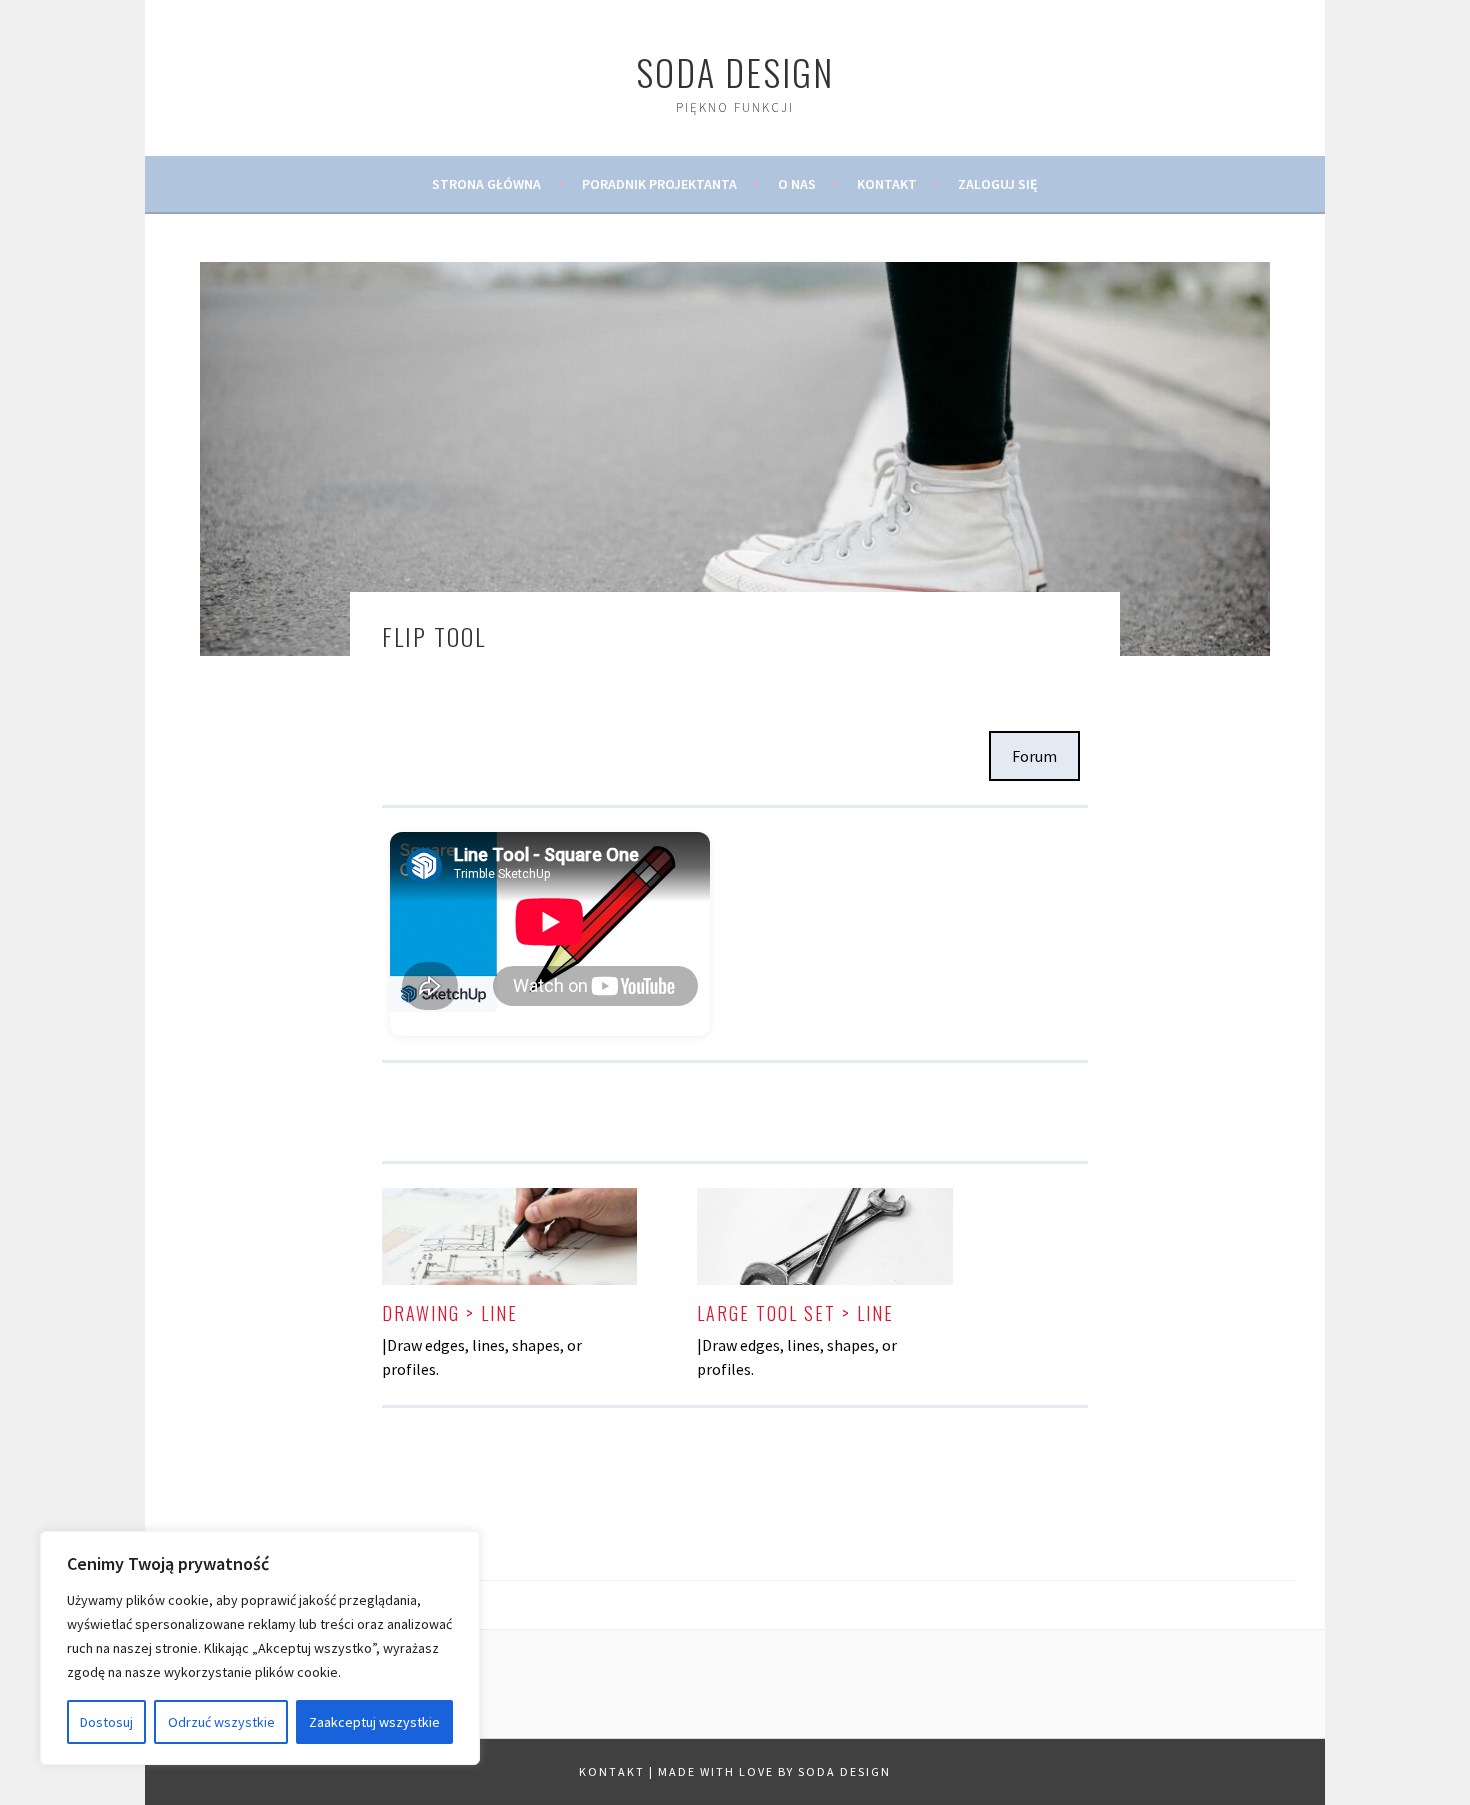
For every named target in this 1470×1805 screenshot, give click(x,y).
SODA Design (735, 71)
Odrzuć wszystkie (221, 1722)
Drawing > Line (450, 1313)
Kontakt (887, 184)
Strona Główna (486, 184)
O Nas (797, 184)
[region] (260, 1648)
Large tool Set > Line (795, 1313)
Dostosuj (106, 1722)
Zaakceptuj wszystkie (374, 1722)
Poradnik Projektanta (659, 184)
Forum (1034, 756)
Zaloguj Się (998, 184)
